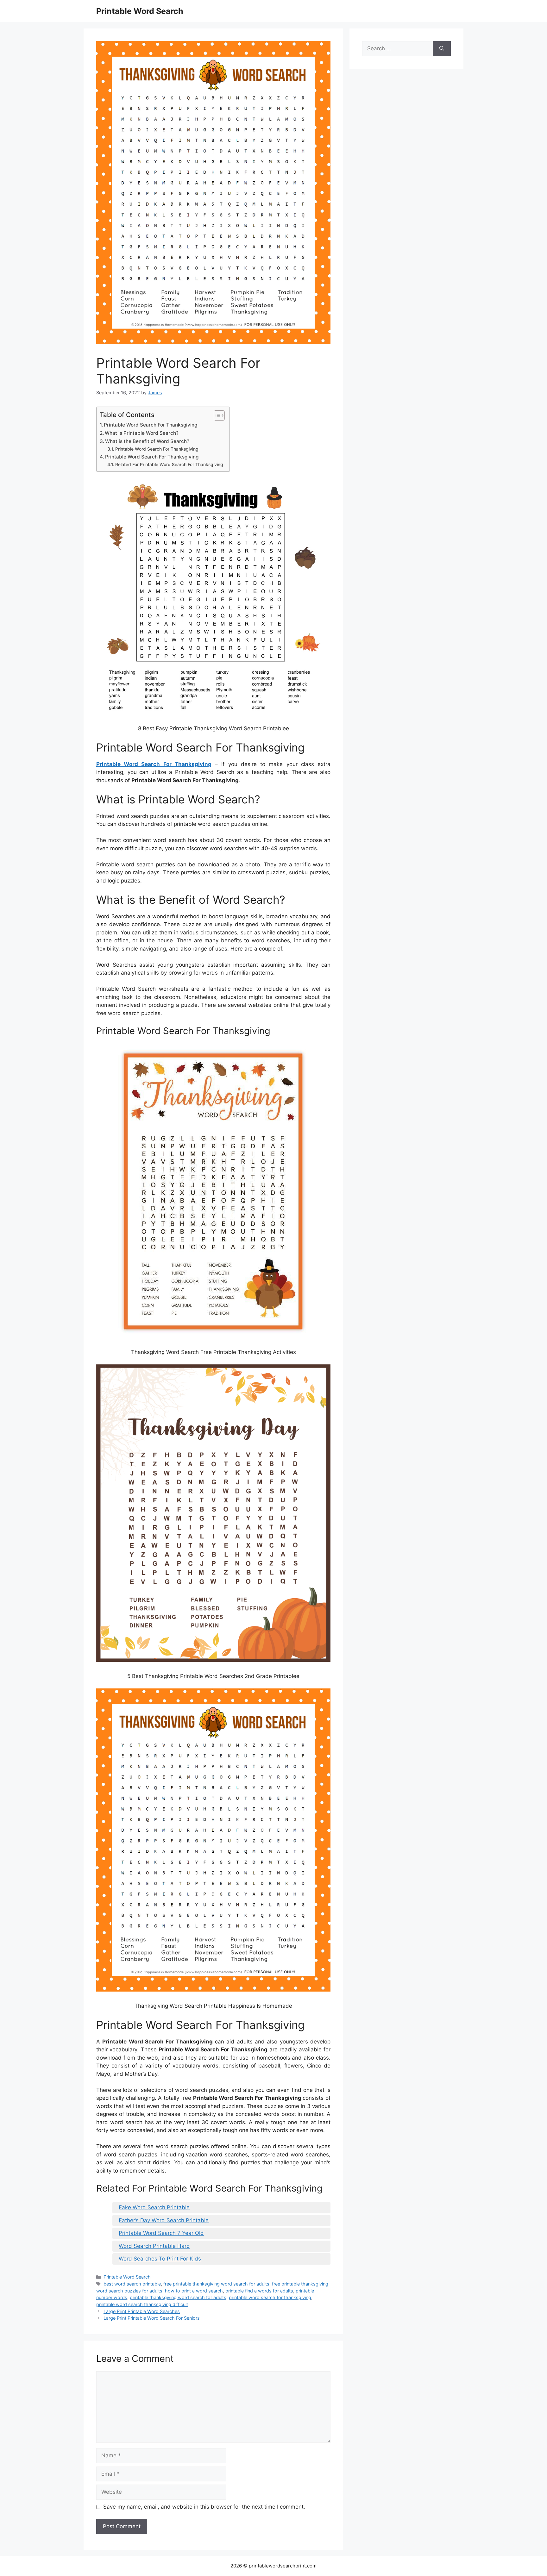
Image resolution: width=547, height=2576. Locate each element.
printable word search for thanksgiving (270, 2297)
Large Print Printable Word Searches (142, 2311)
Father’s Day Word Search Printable (164, 2220)
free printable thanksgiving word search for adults (216, 2284)
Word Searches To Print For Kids (160, 2259)
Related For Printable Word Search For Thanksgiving (169, 465)
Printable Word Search (140, 11)
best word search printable (132, 2284)
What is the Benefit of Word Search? (147, 441)
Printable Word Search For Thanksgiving (151, 425)
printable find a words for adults (259, 2291)
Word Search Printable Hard (154, 2246)
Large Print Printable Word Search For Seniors (152, 2318)
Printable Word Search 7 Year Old (161, 2233)
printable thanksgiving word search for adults (178, 2297)
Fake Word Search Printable (154, 2207)
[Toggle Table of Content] (216, 415)
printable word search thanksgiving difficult (142, 2304)
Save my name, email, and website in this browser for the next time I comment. (204, 2507)
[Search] (442, 49)
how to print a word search (194, 2291)
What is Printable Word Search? (142, 433)
